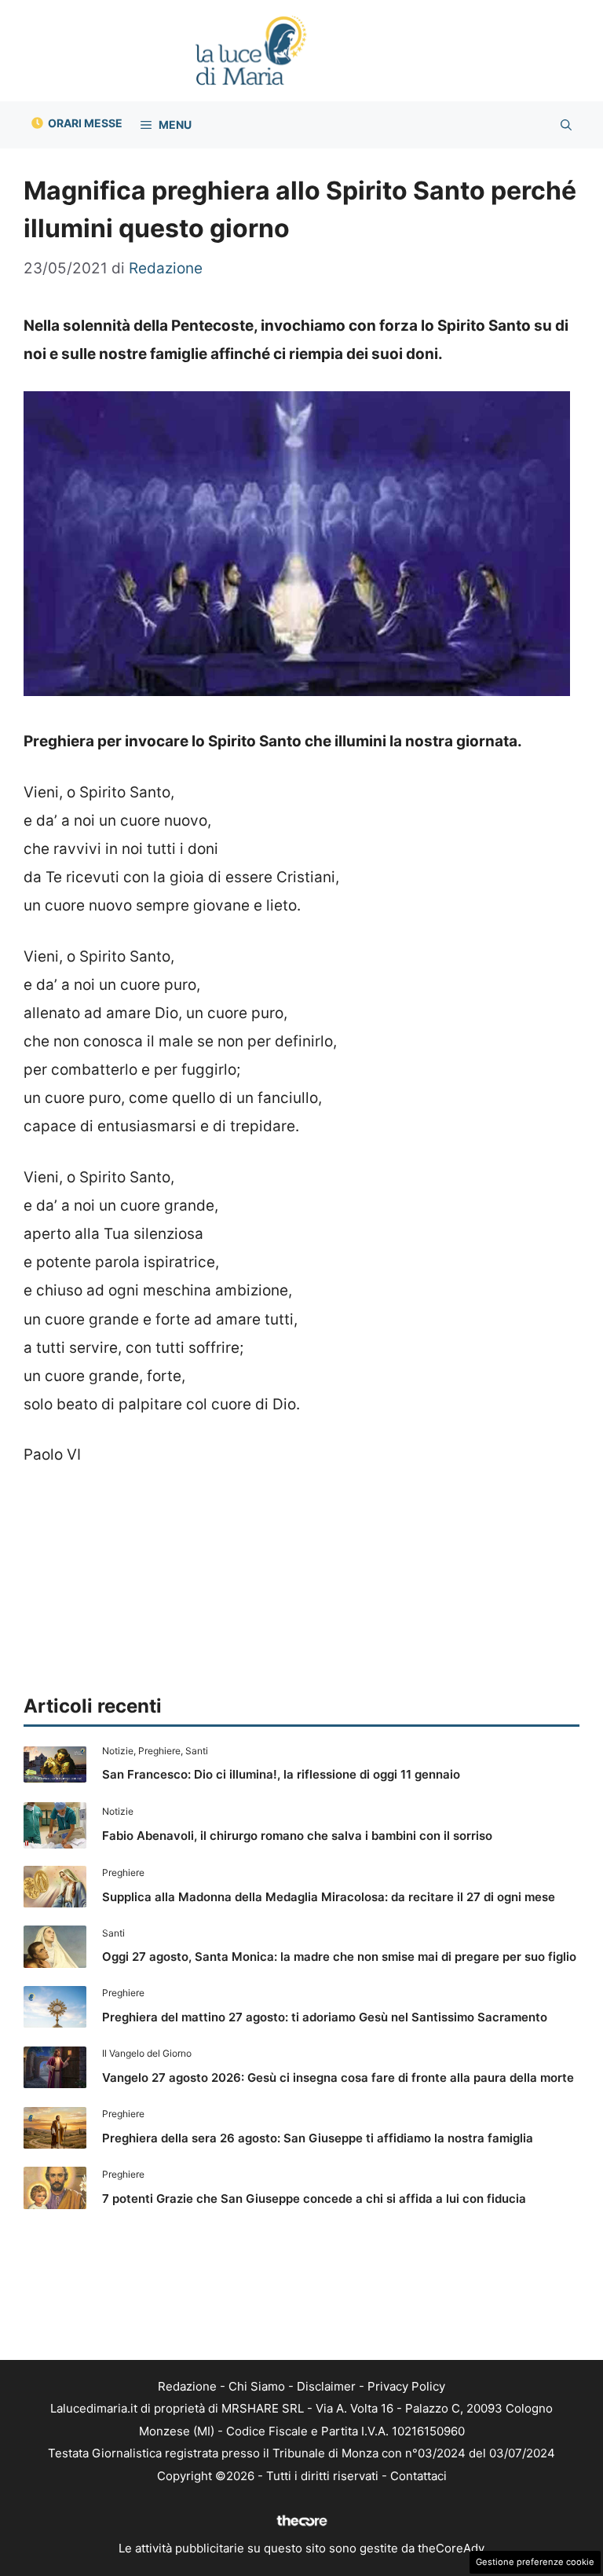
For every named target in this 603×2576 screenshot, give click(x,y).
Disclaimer (326, 2386)
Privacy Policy (406, 2386)
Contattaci (418, 2476)
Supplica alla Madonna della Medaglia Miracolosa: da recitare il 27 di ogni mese (329, 1897)
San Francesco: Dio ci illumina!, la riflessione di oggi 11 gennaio (281, 1774)
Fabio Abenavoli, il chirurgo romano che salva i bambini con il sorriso (297, 1836)
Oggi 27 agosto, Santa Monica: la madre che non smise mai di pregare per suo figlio (339, 1957)
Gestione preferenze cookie (535, 2562)
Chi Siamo (257, 2386)
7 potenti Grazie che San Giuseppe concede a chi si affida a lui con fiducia (314, 2199)
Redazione (187, 2386)
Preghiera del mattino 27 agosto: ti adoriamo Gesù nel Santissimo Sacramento (325, 2017)
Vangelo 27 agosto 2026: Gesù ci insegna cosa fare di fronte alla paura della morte (338, 2078)
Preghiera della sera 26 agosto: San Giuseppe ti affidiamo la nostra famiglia (318, 2138)
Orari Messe (85, 123)
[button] (566, 125)
